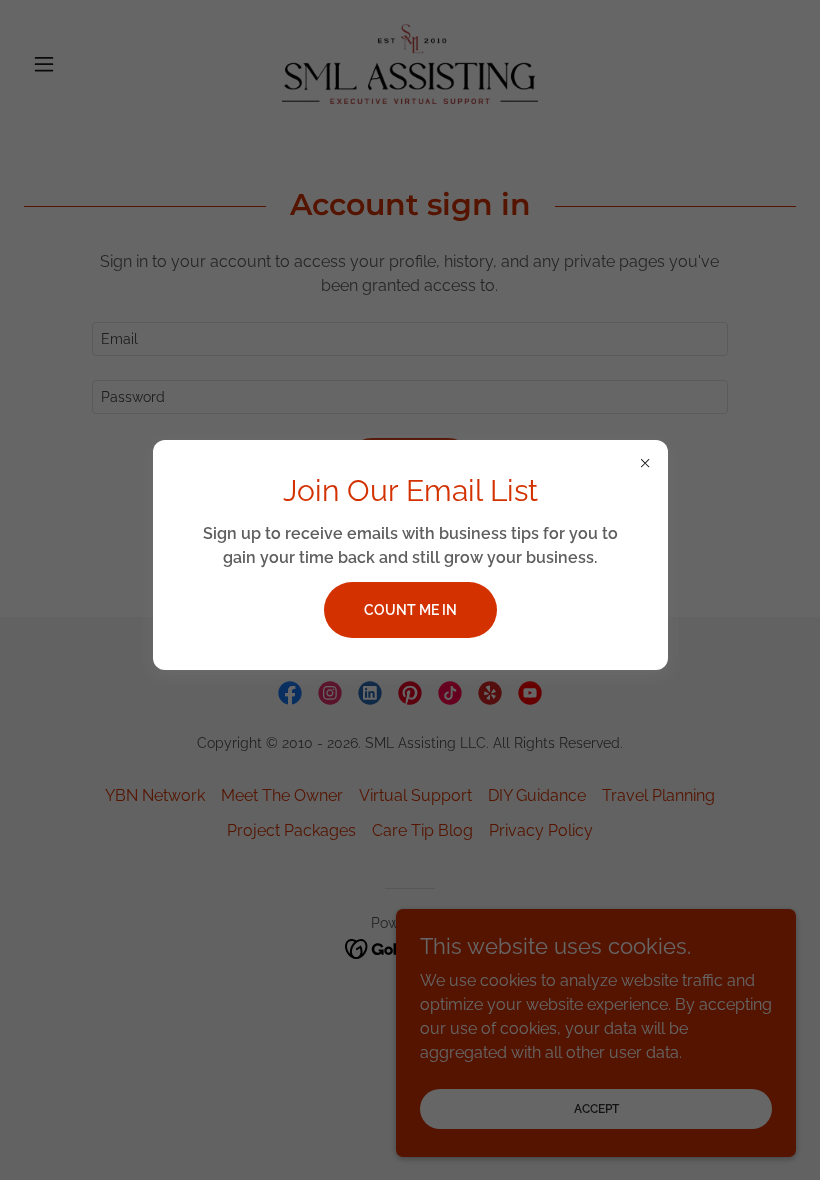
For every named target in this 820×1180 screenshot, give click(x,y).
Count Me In (410, 610)
